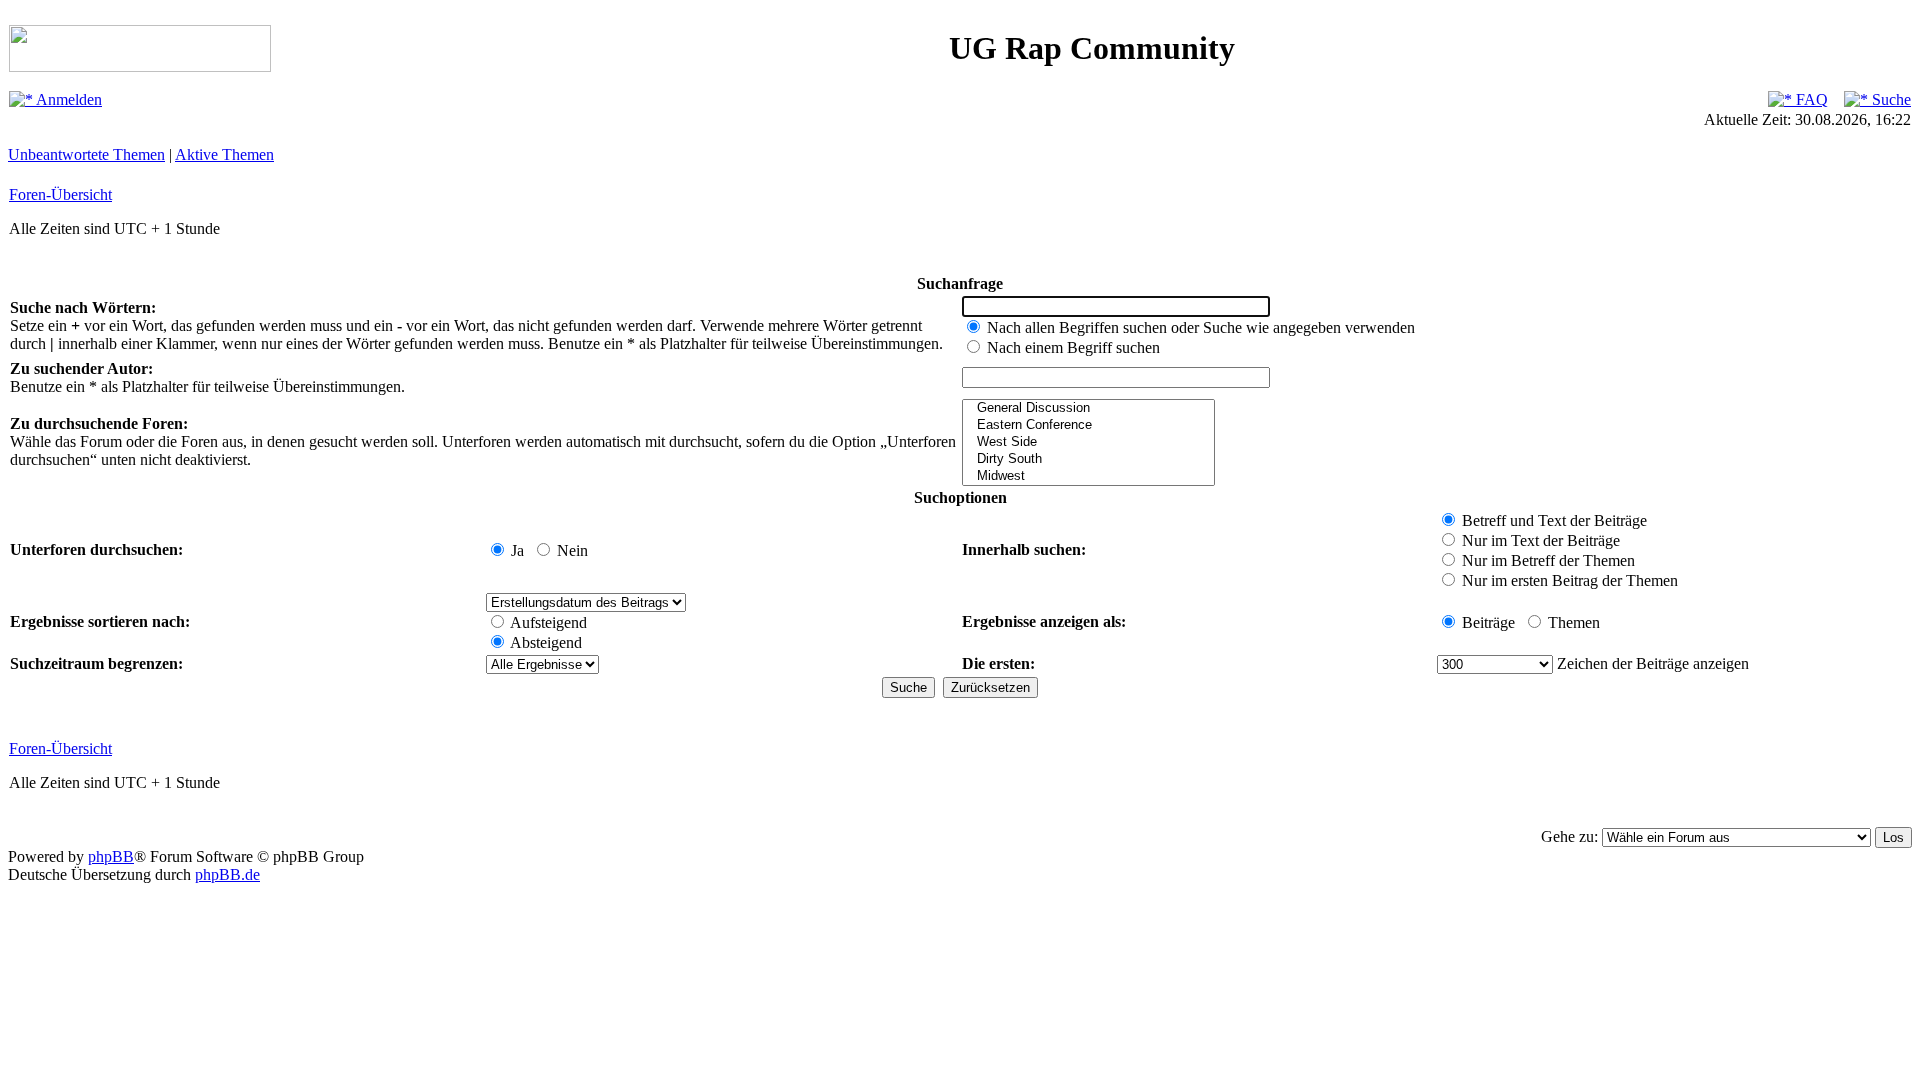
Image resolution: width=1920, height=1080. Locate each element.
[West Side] (1088, 442)
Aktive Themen (224, 154)
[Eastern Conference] (1088, 425)
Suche (1889, 99)
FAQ (1810, 99)
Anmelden (67, 99)
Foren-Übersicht (60, 194)
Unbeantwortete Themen (86, 154)
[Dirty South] (1088, 459)
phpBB (111, 856)
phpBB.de (227, 874)
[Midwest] (1088, 476)
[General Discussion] (1088, 408)
